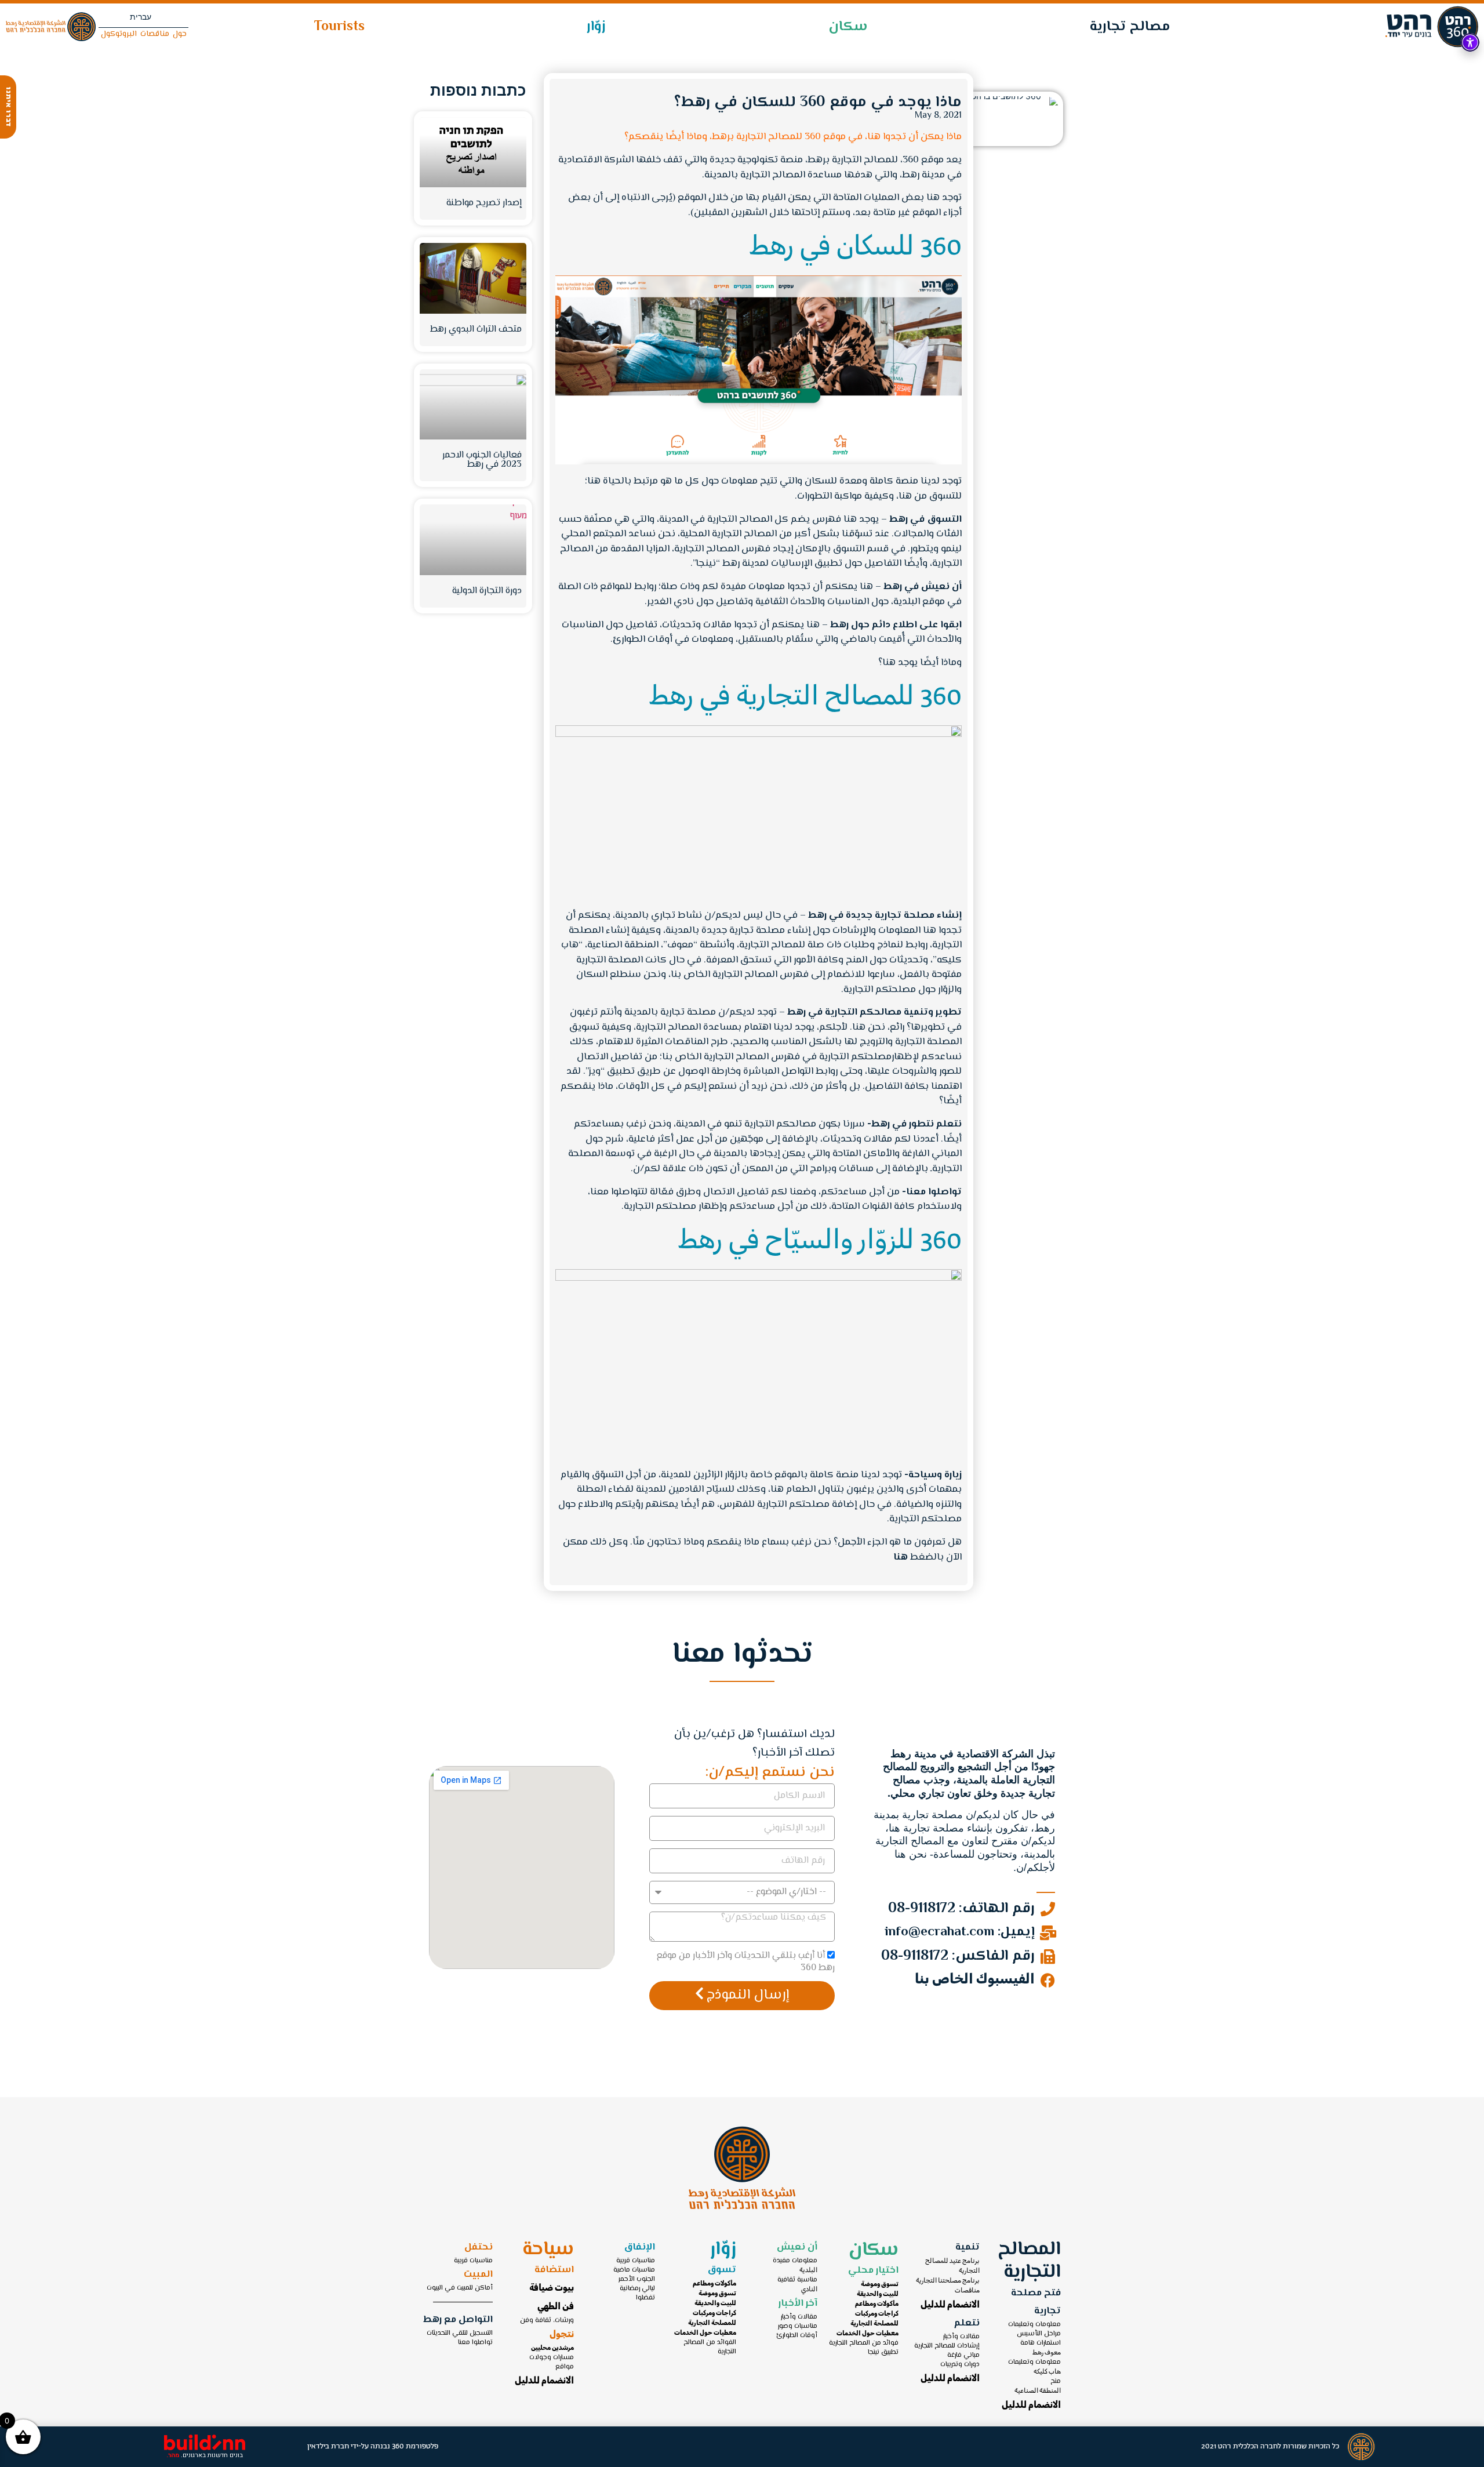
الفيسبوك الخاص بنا (975, 1980)
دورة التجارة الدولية (487, 591)
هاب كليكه (1047, 2372)
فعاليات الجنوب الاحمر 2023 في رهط (482, 460)
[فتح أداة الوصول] (1470, 42)
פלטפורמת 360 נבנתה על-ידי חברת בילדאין (373, 2446)
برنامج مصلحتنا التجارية (948, 2281)
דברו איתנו (8, 107)
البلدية (808, 2270)
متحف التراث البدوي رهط (476, 330)
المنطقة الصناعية (1038, 2391)
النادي (809, 2290)
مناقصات (967, 2291)
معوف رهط (1047, 2353)
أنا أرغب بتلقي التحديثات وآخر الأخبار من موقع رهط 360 (745, 1962)
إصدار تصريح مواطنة (484, 203)
